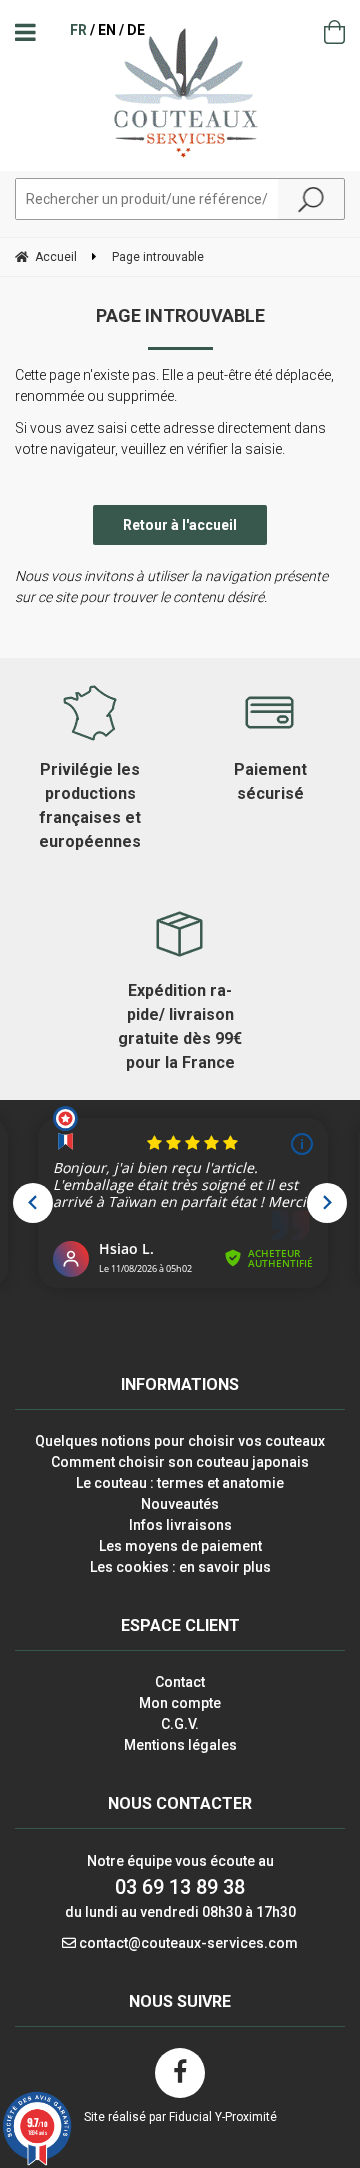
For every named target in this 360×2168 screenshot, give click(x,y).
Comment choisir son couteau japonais (180, 1462)
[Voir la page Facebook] (180, 2073)
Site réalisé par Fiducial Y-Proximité (180, 2117)
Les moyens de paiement (180, 1546)
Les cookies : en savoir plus (180, 1567)
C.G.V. (180, 1724)
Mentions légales (180, 1745)
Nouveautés (180, 1504)
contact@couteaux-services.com (188, 1943)
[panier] (334, 32)
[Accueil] (180, 91)
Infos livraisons (180, 1525)
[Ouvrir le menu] (25, 32)
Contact (180, 1682)
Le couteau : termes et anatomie (180, 1483)
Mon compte (180, 1703)
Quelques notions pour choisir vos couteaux (180, 1441)
